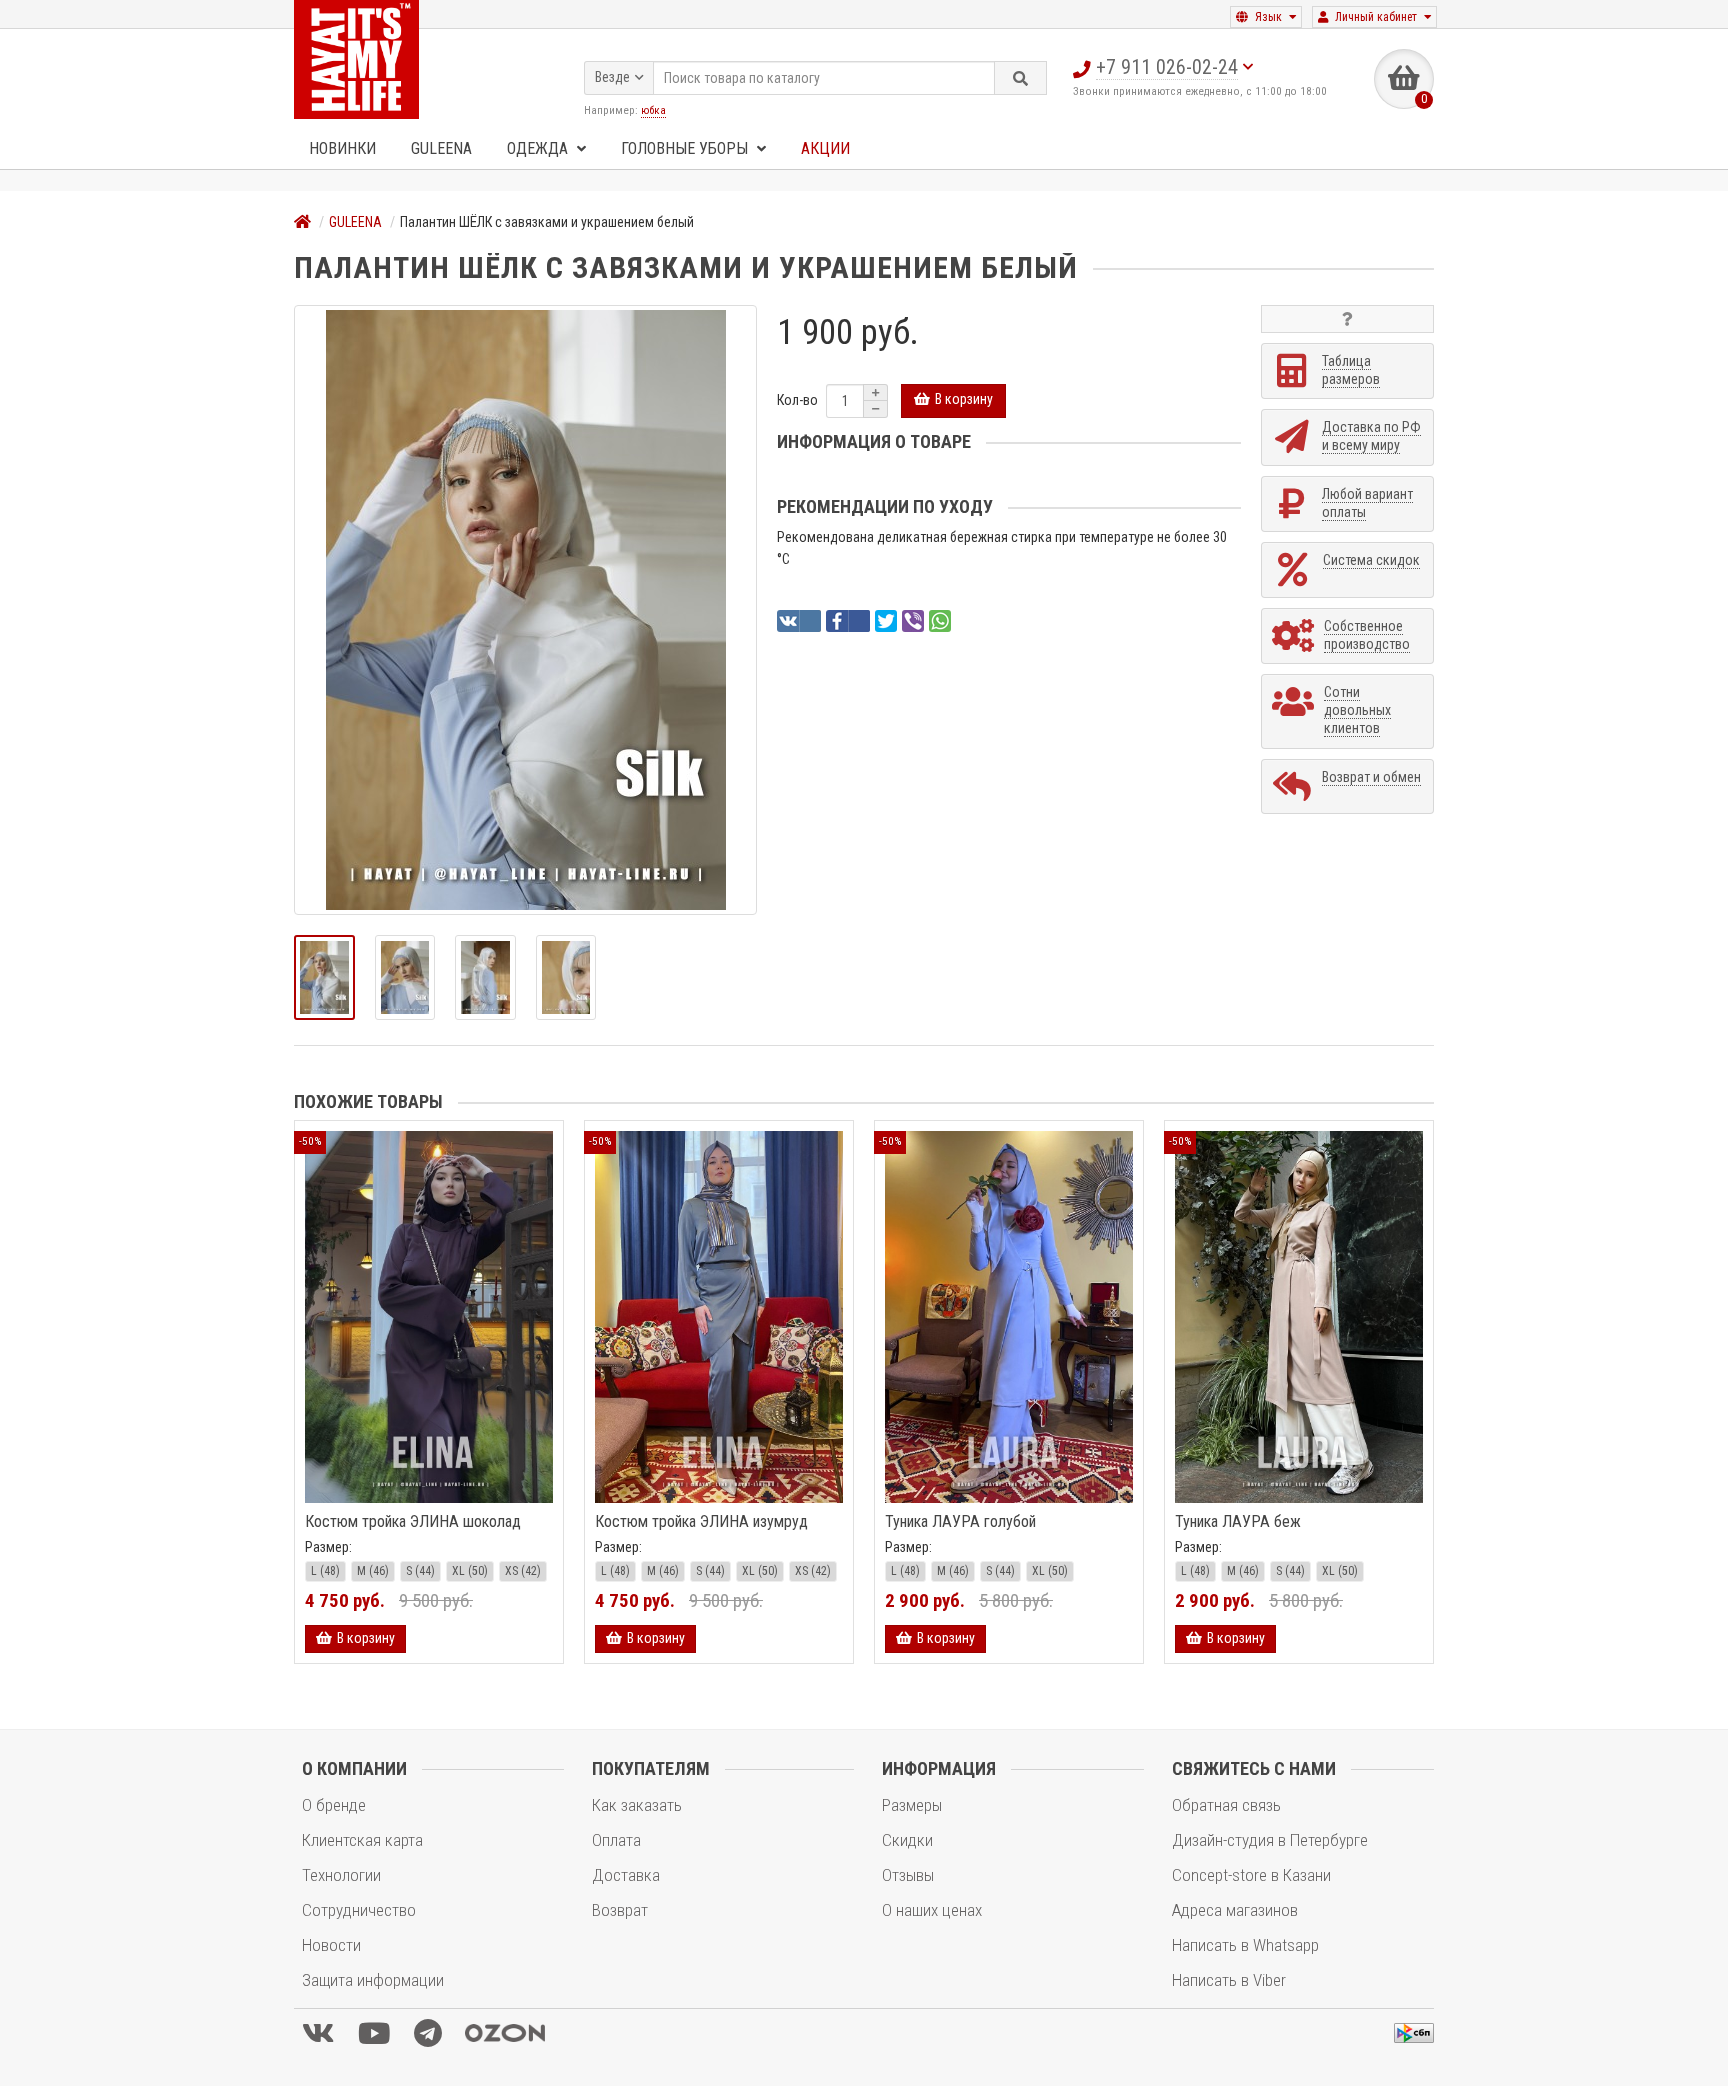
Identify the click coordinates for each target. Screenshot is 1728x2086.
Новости (331, 1945)
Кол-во (797, 400)
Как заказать (637, 1805)
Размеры (912, 1805)
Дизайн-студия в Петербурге (1270, 1840)
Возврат (620, 1910)
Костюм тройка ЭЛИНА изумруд (701, 1522)
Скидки (907, 1840)
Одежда (539, 148)
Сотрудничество (359, 1910)
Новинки (342, 148)
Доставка (626, 1875)
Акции (825, 148)
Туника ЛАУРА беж (1238, 1522)
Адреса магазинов (1235, 1910)
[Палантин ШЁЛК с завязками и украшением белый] (525, 610)
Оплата (616, 1840)
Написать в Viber (1229, 1980)
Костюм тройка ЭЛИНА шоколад (413, 1522)
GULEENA (441, 148)
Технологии (341, 1875)
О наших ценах (932, 1910)
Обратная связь (1226, 1805)
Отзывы (908, 1875)
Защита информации (373, 1980)
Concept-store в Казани (1251, 1875)
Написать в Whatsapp (1245, 1945)
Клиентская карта (362, 1840)
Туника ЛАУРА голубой (960, 1522)
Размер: (328, 1547)
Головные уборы (686, 148)
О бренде (334, 1805)
